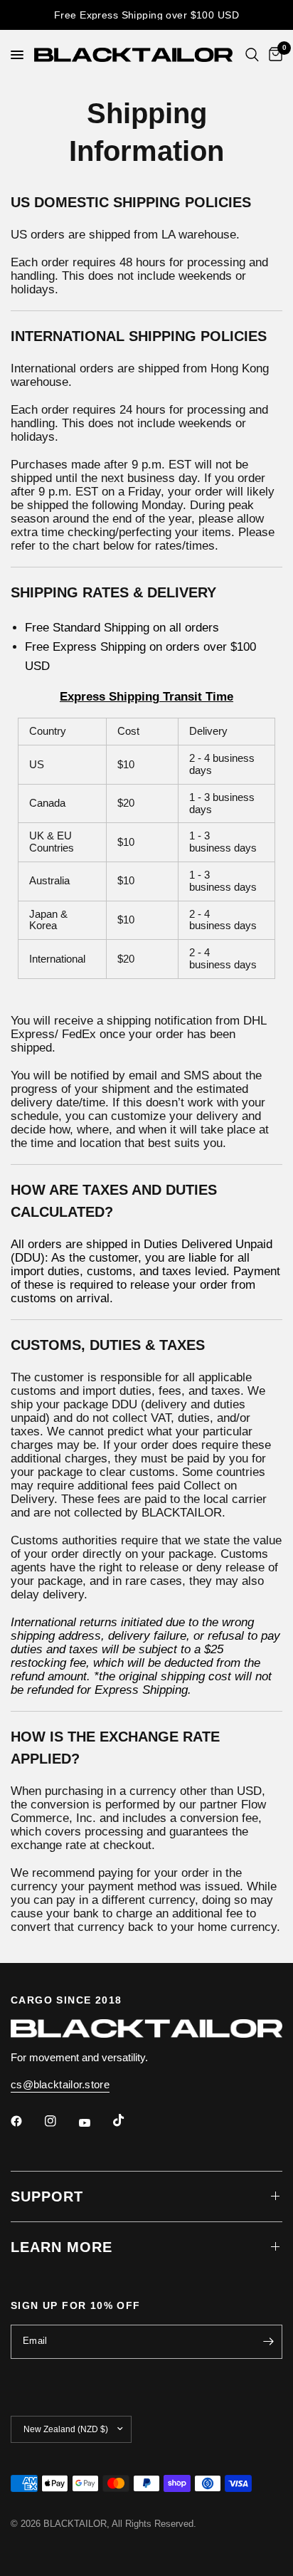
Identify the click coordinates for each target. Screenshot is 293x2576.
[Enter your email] (268, 2342)
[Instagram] (60, 2121)
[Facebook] (26, 2121)
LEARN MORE (62, 2247)
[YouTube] (95, 2123)
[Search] (252, 55)
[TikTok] (129, 2120)
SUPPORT (47, 2197)
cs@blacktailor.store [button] (60, 2084)
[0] (273, 55)
